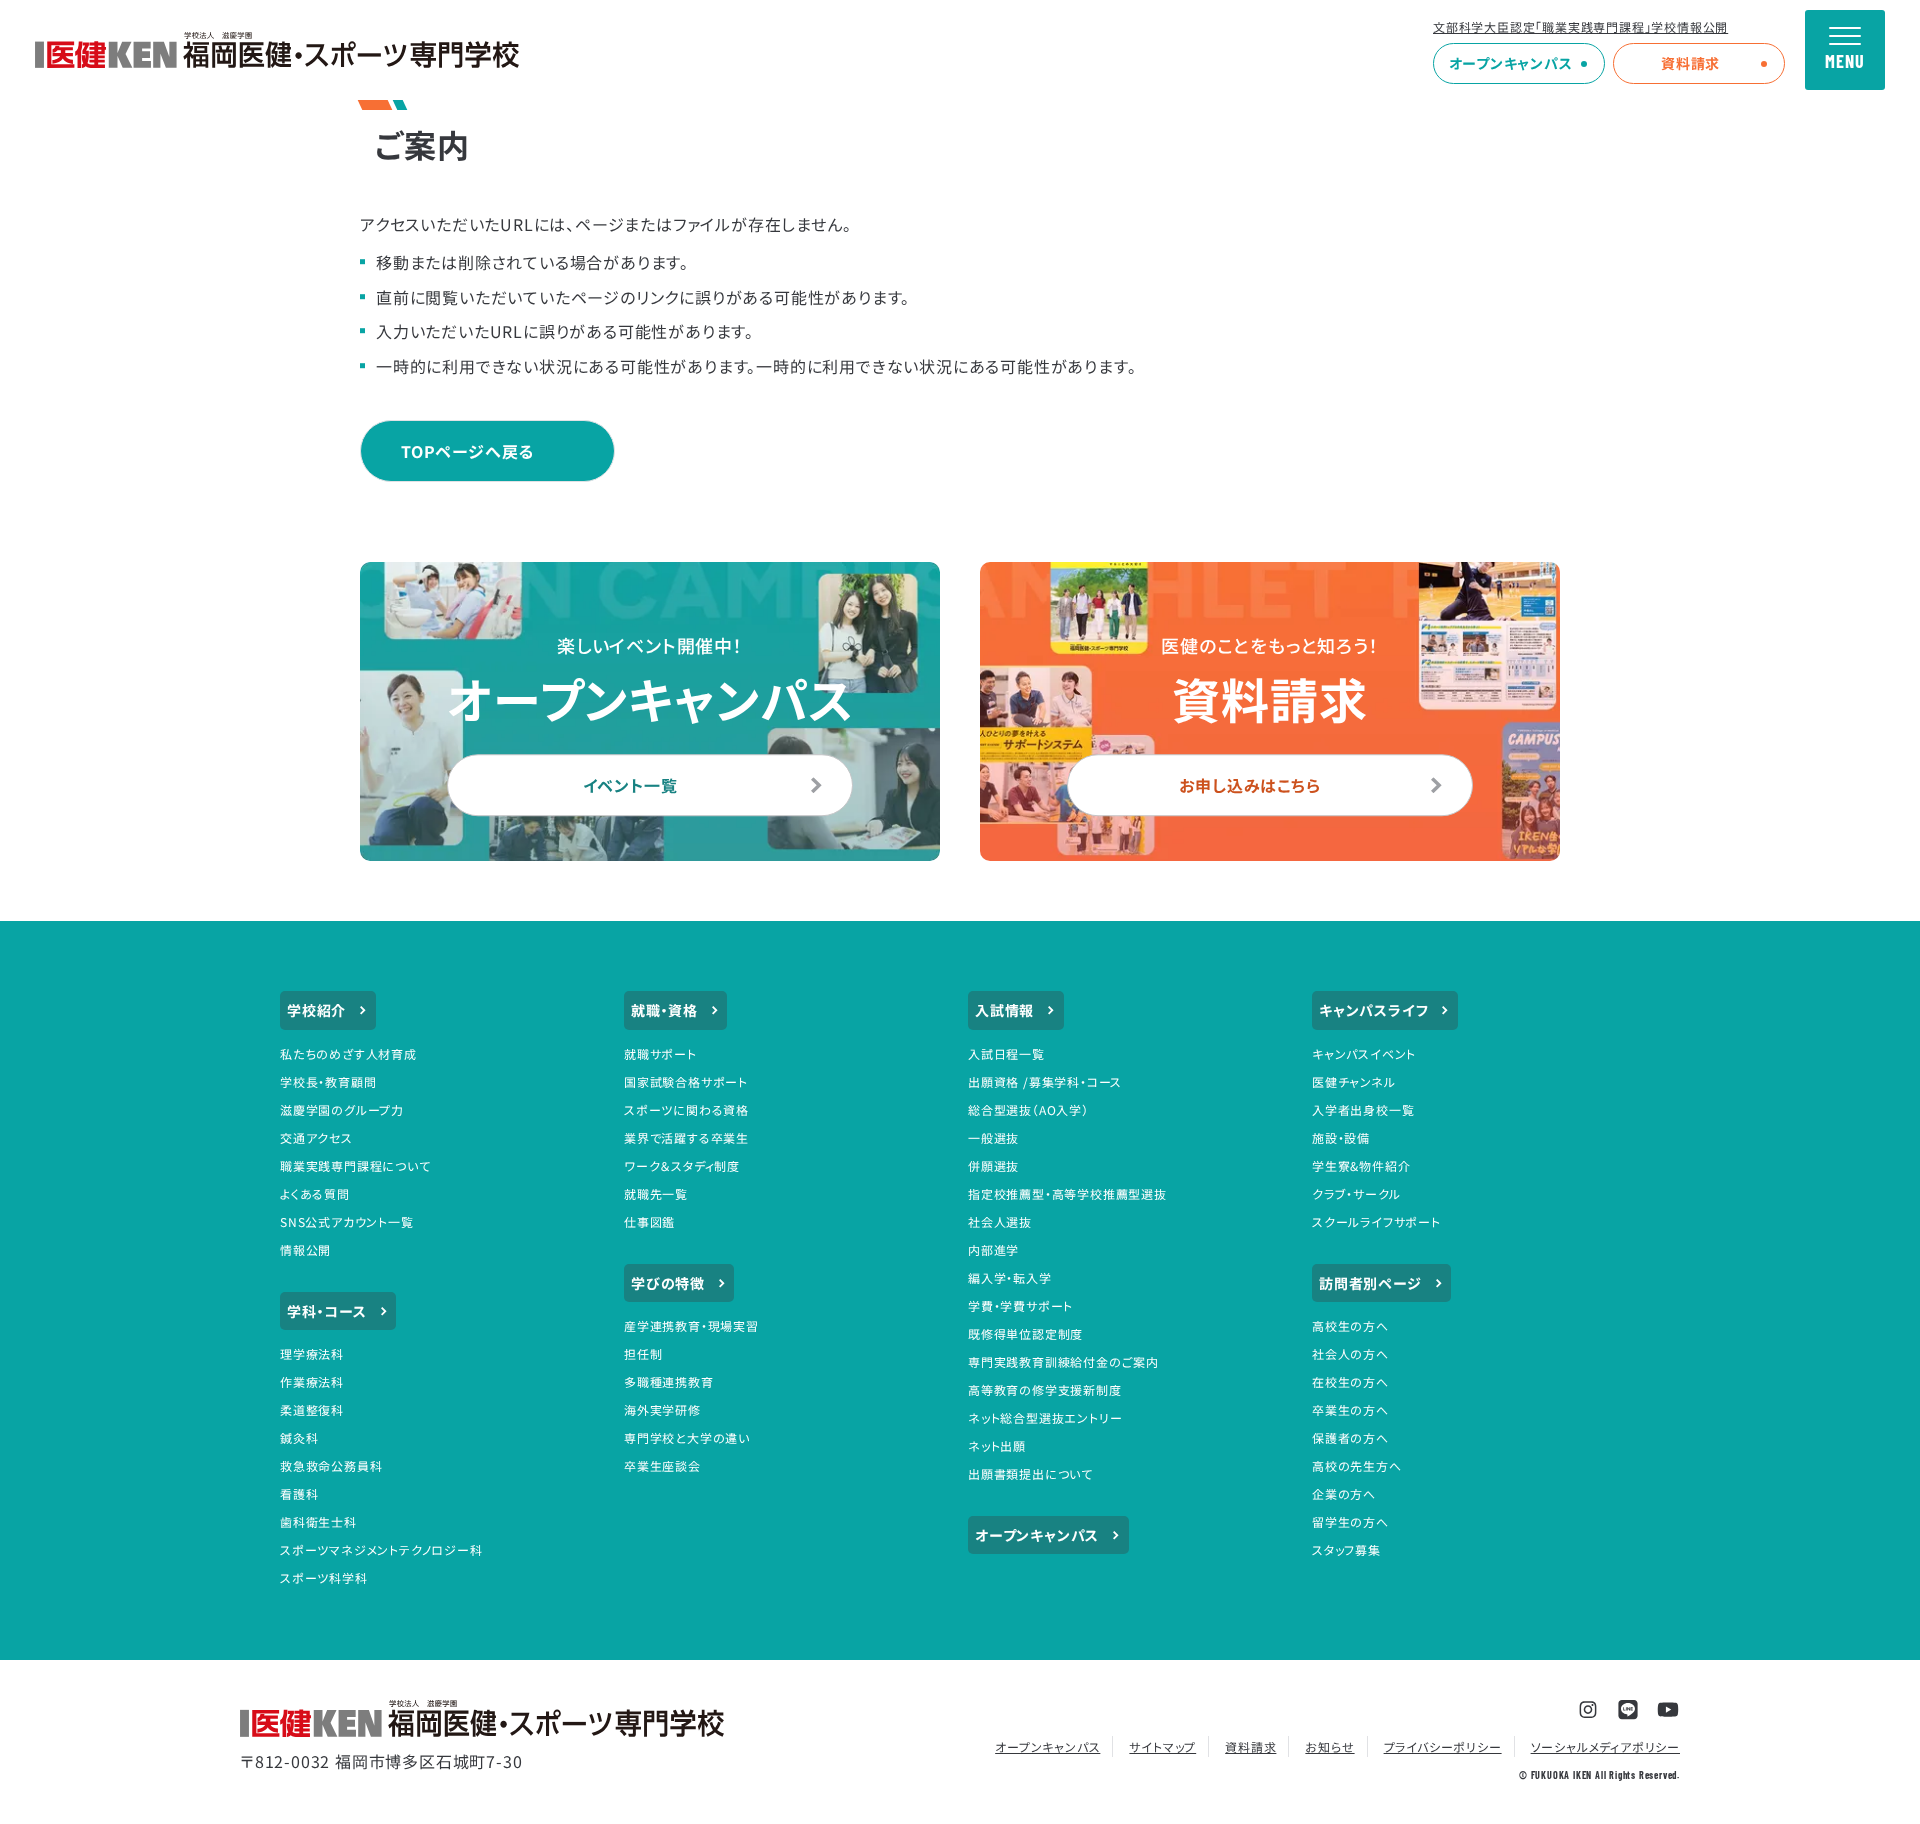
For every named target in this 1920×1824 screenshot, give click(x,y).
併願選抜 (993, 1165)
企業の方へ (1344, 1493)
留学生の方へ (1350, 1521)
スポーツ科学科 (324, 1577)
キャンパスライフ (1373, 1010)
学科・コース (327, 1311)
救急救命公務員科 (331, 1465)
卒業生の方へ (1350, 1409)
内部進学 (993, 1249)
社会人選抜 (1000, 1221)
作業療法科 (312, 1381)
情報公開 (305, 1249)
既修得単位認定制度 (1025, 1333)
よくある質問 (315, 1193)
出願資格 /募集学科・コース (1045, 1081)
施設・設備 (1341, 1137)
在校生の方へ (1350, 1381)
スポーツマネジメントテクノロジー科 (381, 1549)
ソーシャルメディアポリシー (1605, 1746)
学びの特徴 (668, 1283)
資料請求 (1690, 63)
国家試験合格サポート (686, 1081)
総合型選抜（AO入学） (1028, 1109)
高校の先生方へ (1357, 1465)
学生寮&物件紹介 (1361, 1165)
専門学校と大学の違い (687, 1437)
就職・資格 (664, 1010)
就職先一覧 (656, 1193)
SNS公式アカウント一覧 (347, 1221)
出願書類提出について (1030, 1473)
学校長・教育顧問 (328, 1081)
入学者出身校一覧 (1363, 1109)
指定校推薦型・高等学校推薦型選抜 (1067, 1193)
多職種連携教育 (669, 1381)
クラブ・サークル (1356, 1193)
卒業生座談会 (662, 1465)
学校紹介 (316, 1010)
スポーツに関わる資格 (686, 1109)
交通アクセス (316, 1137)
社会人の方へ (1350, 1353)
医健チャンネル (1354, 1081)
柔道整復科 (312, 1409)
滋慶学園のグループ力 (342, 1109)
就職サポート (660, 1053)
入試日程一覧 (1006, 1053)
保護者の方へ (1350, 1437)
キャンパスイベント (1364, 1053)
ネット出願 (997, 1445)
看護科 (299, 1493)
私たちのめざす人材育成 (348, 1053)
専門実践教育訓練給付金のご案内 (1063, 1361)
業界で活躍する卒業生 (686, 1137)
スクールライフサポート (1376, 1221)
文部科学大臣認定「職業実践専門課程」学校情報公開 (1580, 26)
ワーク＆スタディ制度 (682, 1165)
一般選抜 (993, 1137)
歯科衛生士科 (318, 1521)
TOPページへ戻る (467, 451)
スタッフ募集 (1346, 1549)
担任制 (643, 1353)
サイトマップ (1162, 1746)
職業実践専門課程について (355, 1165)
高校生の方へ (1350, 1325)
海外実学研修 (662, 1409)
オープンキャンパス (1511, 63)
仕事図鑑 (649, 1221)
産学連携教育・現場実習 (691, 1325)
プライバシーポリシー (1443, 1746)
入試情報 (1004, 1010)
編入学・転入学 (1010, 1277)
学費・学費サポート (1020, 1305)
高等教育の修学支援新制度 (1045, 1389)
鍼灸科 (299, 1437)
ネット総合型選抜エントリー (1045, 1417)
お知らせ (1329, 1746)
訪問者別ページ (1370, 1283)
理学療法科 (312, 1353)
